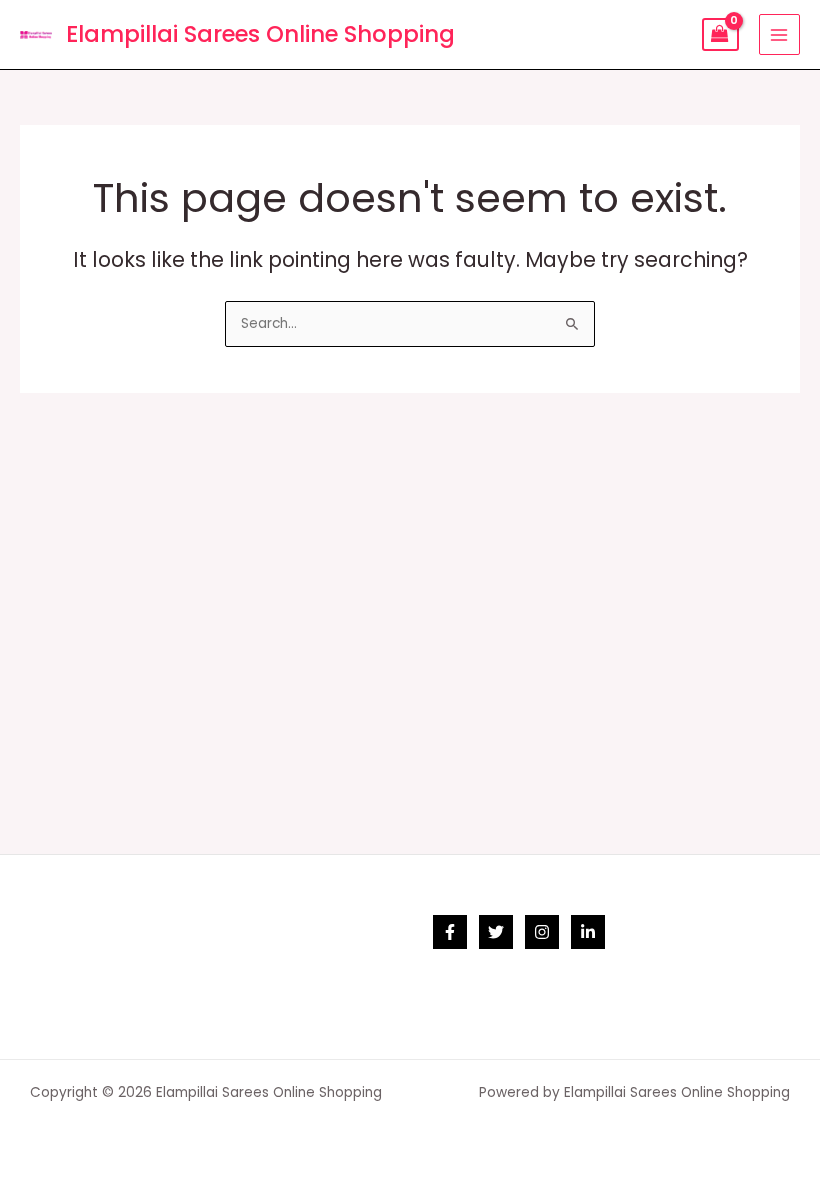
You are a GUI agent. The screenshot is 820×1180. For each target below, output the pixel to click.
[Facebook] (450, 932)
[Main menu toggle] (779, 34)
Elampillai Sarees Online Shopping (260, 34)
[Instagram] (542, 932)
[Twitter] (496, 932)
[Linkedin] (588, 932)
